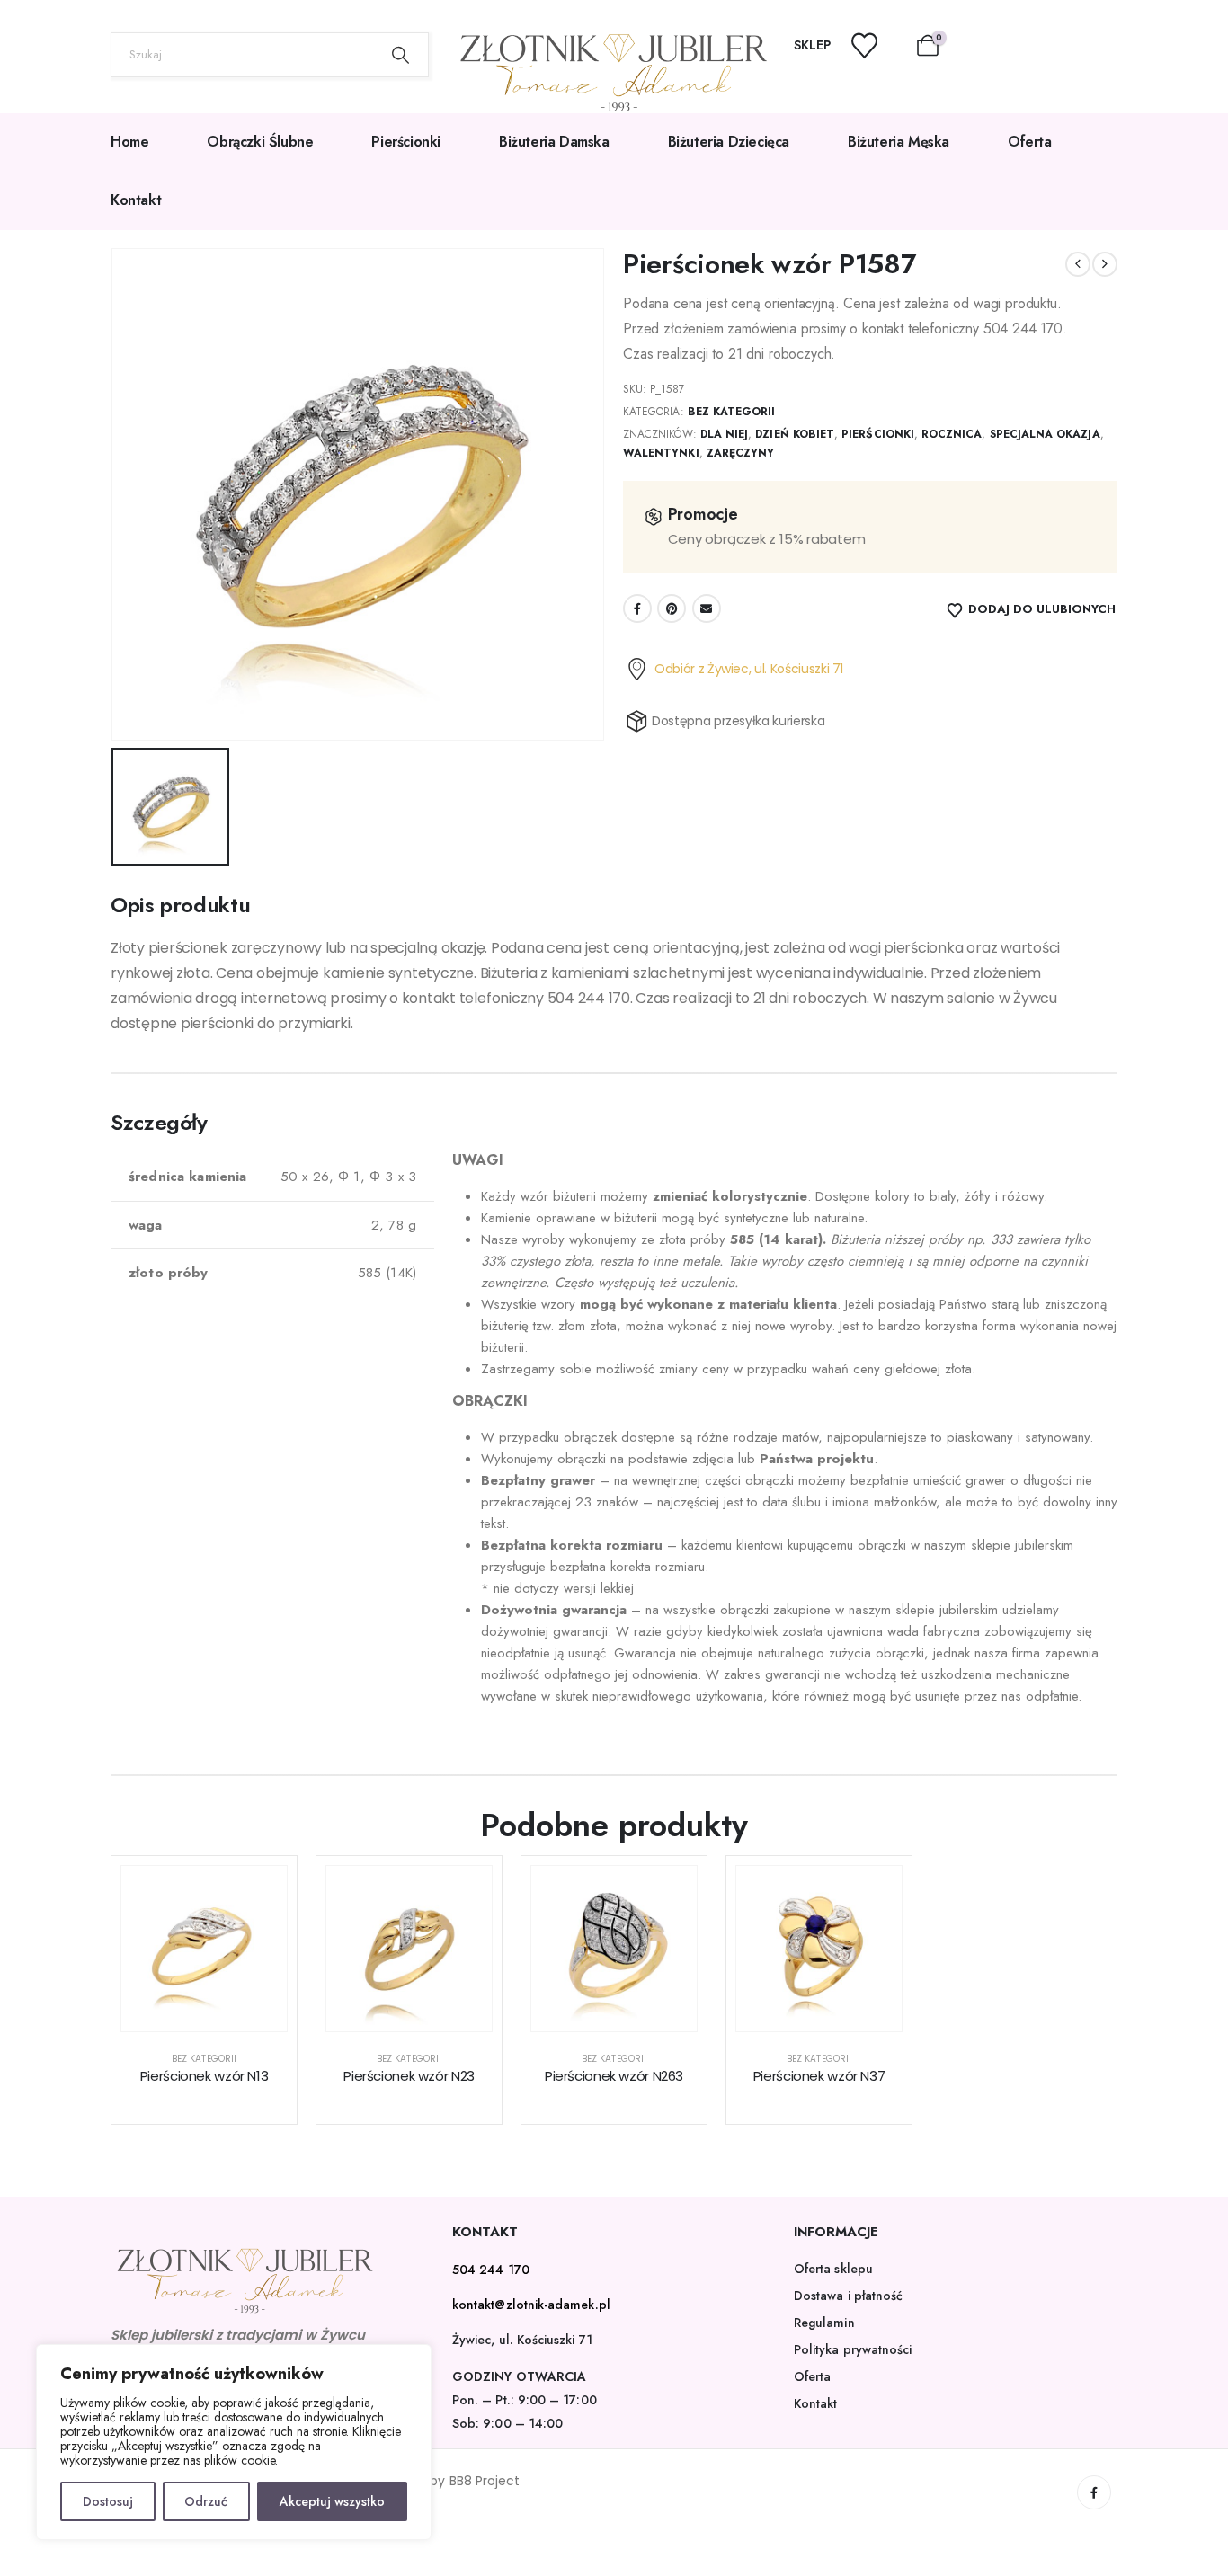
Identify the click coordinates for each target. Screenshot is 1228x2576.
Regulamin (824, 2323)
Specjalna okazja (1045, 434)
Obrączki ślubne (260, 142)
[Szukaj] (401, 55)
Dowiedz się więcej (218, 2013)
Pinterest (672, 608)
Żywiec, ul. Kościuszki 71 (522, 2340)
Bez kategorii (732, 412)
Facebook (637, 608)
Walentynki (661, 453)
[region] (234, 2442)
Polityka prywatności (853, 2349)
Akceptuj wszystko (332, 2501)
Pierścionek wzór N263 (614, 2076)
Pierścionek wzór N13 (205, 2076)
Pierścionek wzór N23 (409, 2076)
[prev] (1078, 264)
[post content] (204, 1949)
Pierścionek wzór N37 (819, 2076)
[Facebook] (1094, 2492)
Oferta (1030, 142)
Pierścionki (406, 142)
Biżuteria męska (899, 142)
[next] (1105, 264)
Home (129, 142)
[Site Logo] (614, 73)
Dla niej (724, 434)
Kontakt (136, 200)
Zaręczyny (741, 453)
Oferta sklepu (833, 2269)
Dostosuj (108, 2501)
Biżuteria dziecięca (729, 142)
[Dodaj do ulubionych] (260, 1893)
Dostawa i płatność (848, 2296)
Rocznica (952, 434)
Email (707, 608)
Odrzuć (206, 2501)
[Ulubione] (876, 45)
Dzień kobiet (795, 434)
